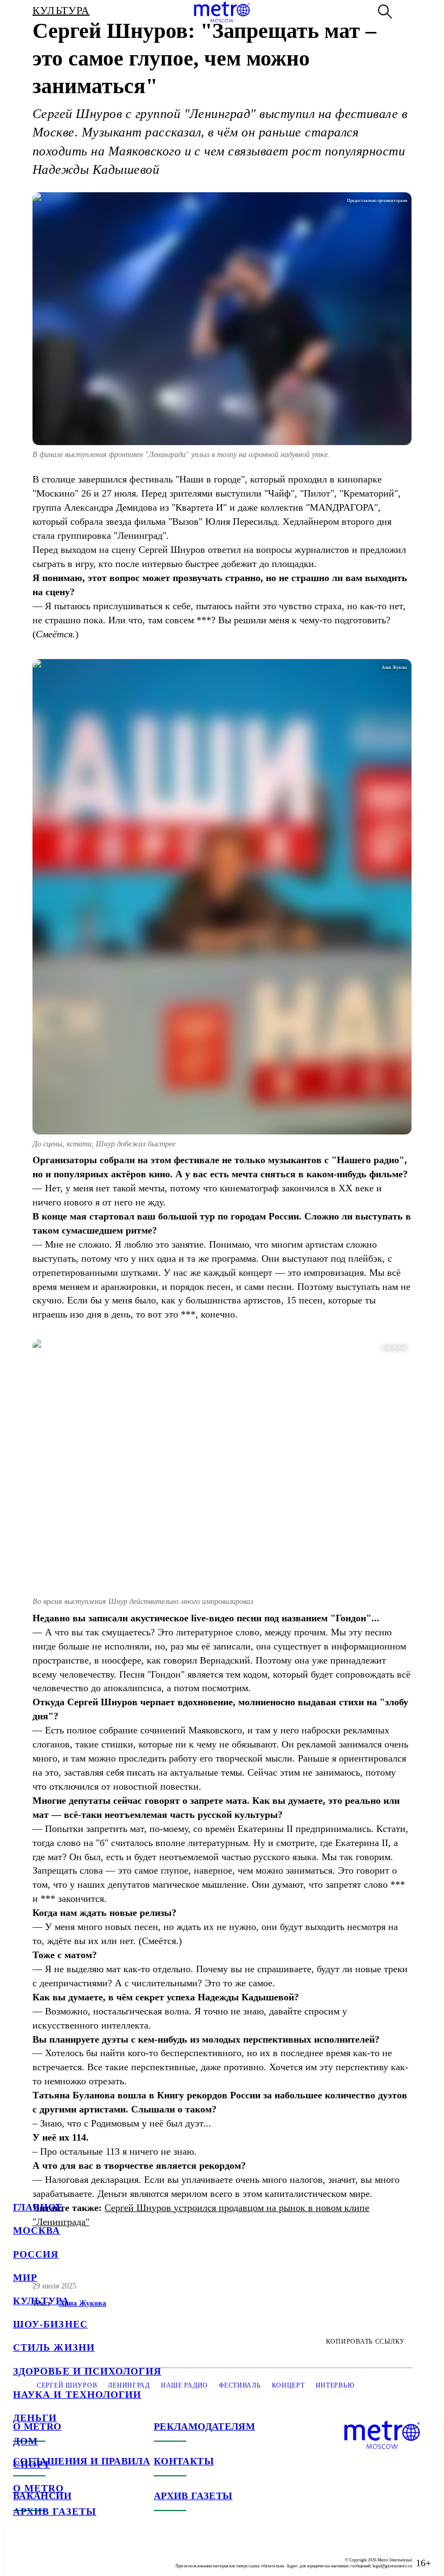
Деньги (35, 2418)
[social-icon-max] (87, 2554)
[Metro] (222, 12)
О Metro (39, 2488)
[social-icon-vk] (22, 2554)
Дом (25, 2441)
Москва (37, 2231)
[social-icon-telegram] (43, 2554)
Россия (36, 2254)
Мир (25, 2278)
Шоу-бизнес (50, 2324)
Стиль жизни (54, 2347)
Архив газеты (55, 2512)
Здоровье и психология (87, 2371)
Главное (38, 2207)
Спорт (32, 2464)
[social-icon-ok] (65, 2554)
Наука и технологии (77, 2395)
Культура (41, 2301)
